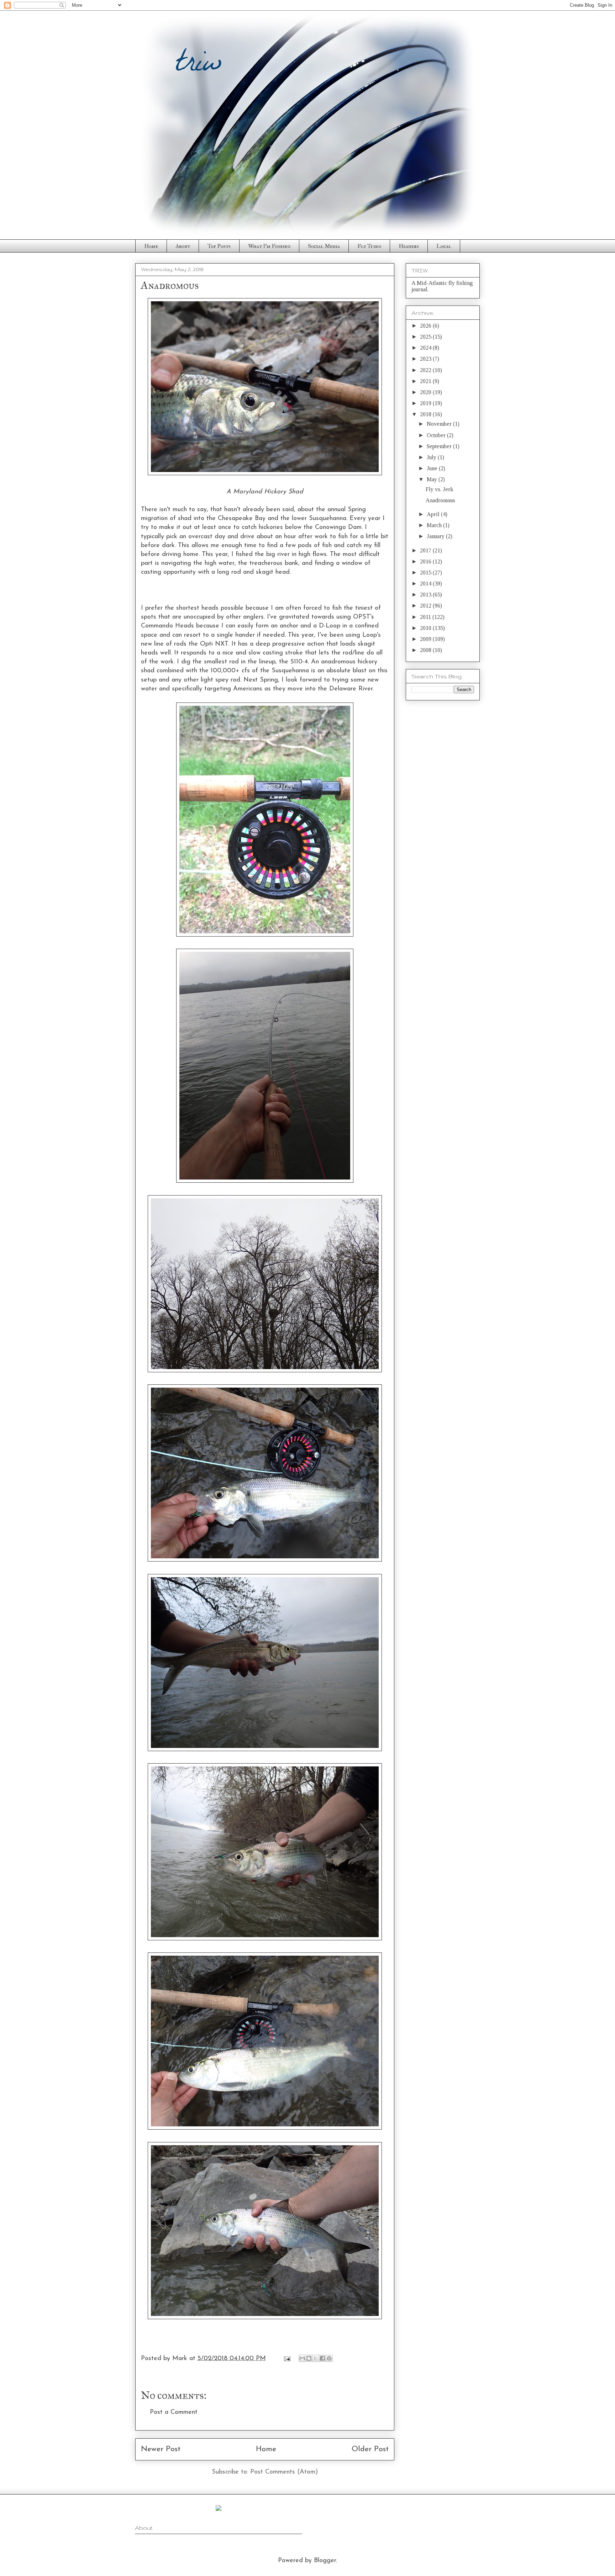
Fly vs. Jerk (439, 489)
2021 (426, 381)
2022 (426, 370)
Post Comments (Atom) (284, 2472)
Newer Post (161, 2449)
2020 (426, 392)
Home (151, 246)
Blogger (325, 2561)
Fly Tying (369, 246)
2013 (426, 595)
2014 (426, 584)
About (183, 246)
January (436, 536)
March (435, 525)
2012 (426, 606)
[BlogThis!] (309, 2358)
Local (444, 246)
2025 (426, 337)
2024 (426, 348)
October (437, 435)
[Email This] (302, 2358)
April (434, 514)
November (440, 424)
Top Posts (219, 246)
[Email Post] (287, 2359)
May (433, 479)
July (432, 457)
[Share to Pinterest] (329, 2358)
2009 (426, 639)
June (433, 468)
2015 (426, 573)
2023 (426, 359)
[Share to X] (316, 2358)
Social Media (324, 246)
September (440, 446)
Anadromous (440, 500)
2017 (426, 550)
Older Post (370, 2449)
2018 (426, 414)
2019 (426, 403)
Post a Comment (174, 2412)
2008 (426, 650)
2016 (426, 561)
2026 (426, 326)
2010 (426, 628)
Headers (409, 246)
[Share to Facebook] (322, 2358)
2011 (426, 617)
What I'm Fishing (269, 246)
